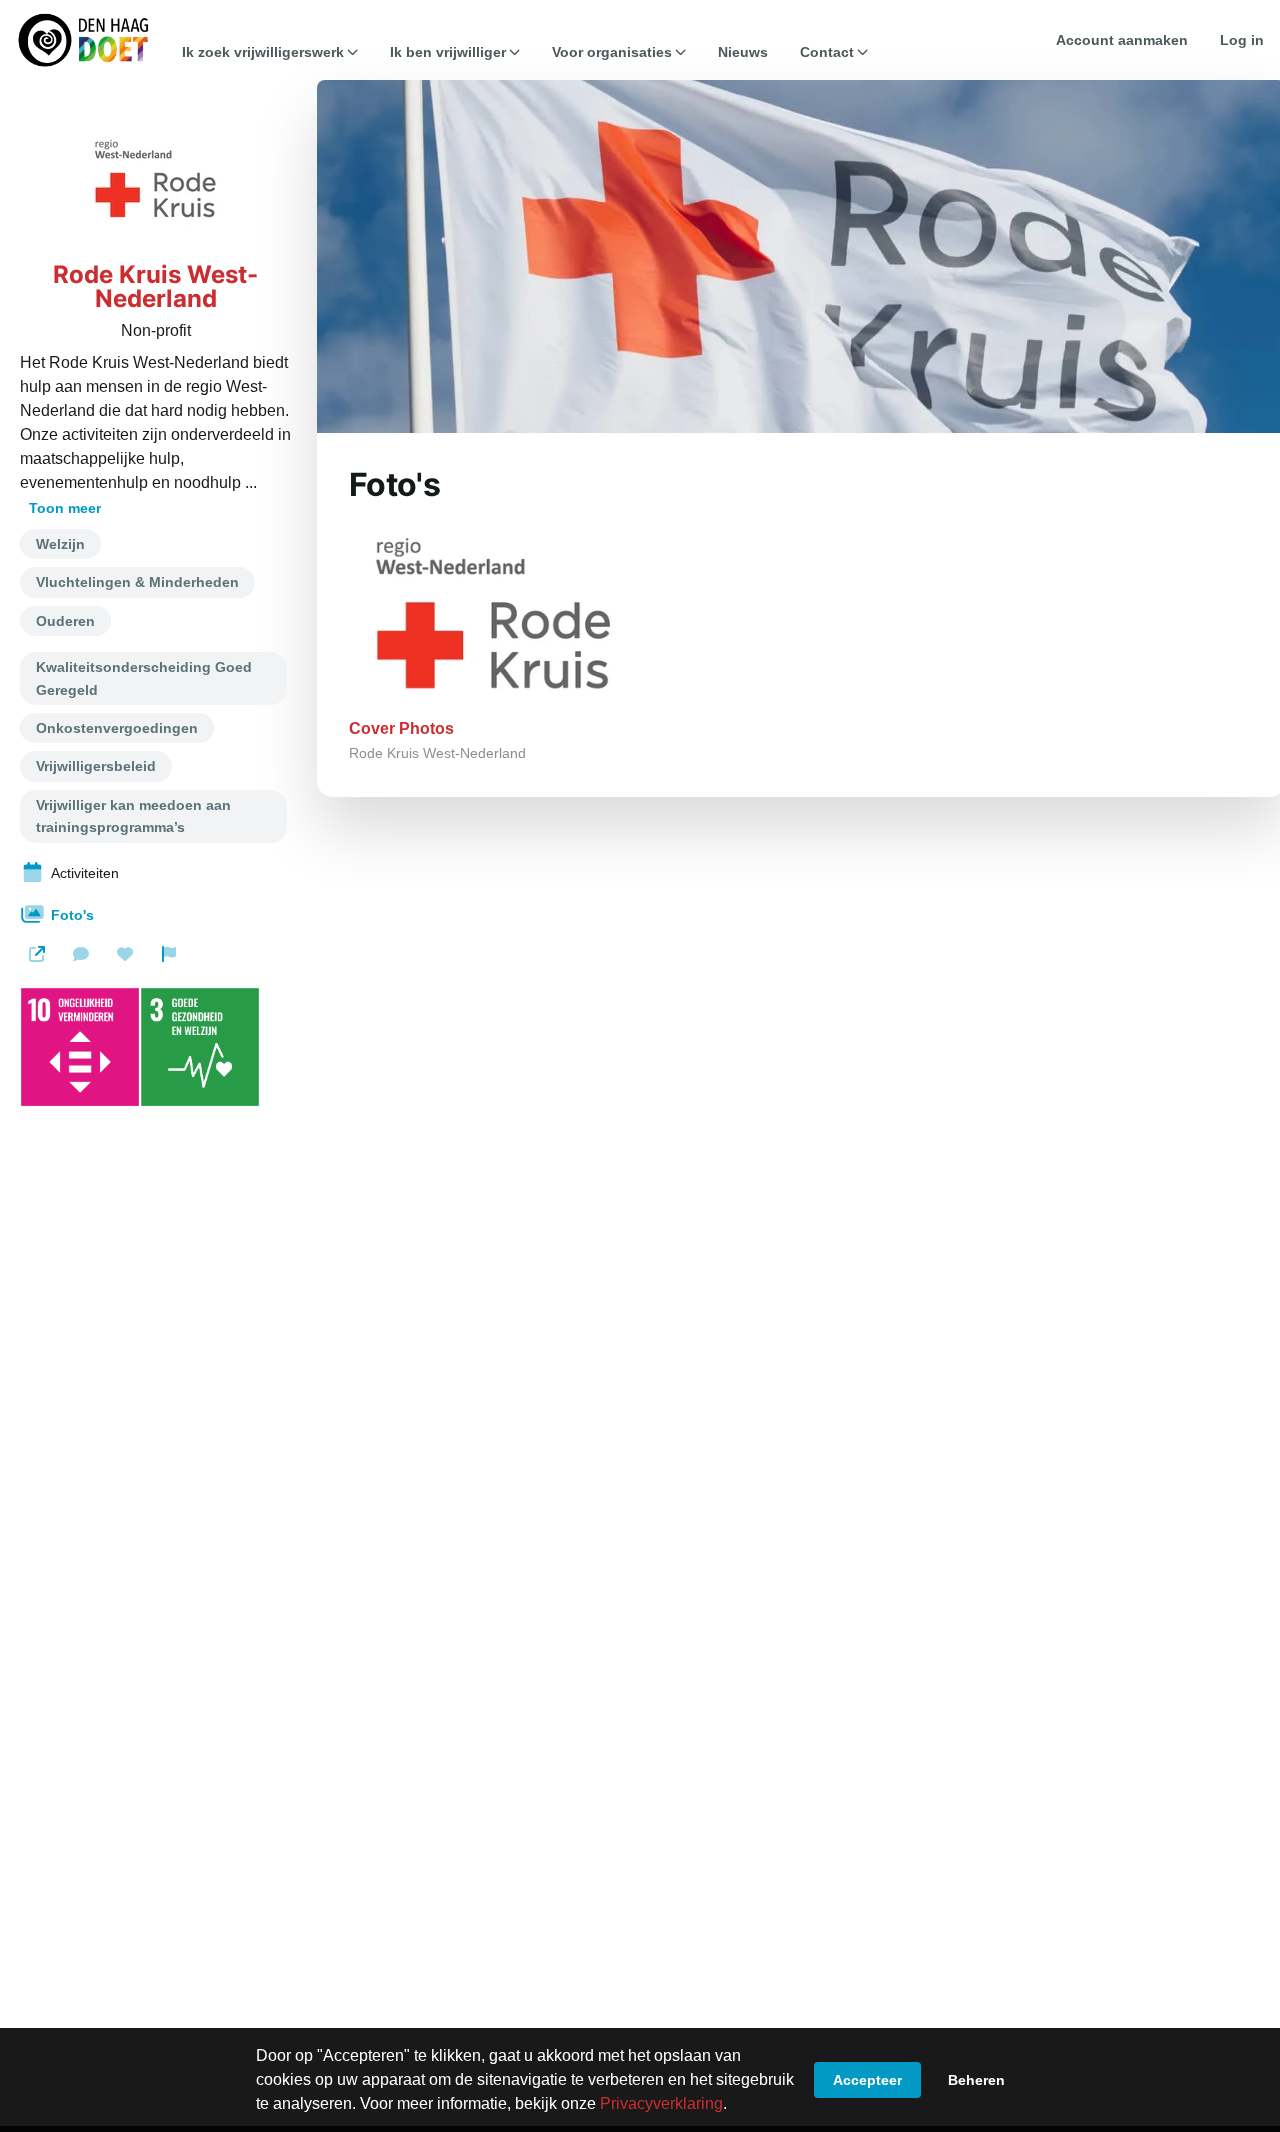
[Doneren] (125, 954)
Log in (1242, 40)
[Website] (37, 954)
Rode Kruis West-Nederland (155, 287)
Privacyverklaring (661, 2103)
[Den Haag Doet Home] (83, 40)
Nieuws (743, 52)
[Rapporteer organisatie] (169, 954)
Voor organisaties (612, 52)
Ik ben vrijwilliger (448, 52)
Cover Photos (401, 728)
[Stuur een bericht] (81, 954)
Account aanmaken (1122, 40)
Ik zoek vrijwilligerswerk (263, 52)
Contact (827, 52)
